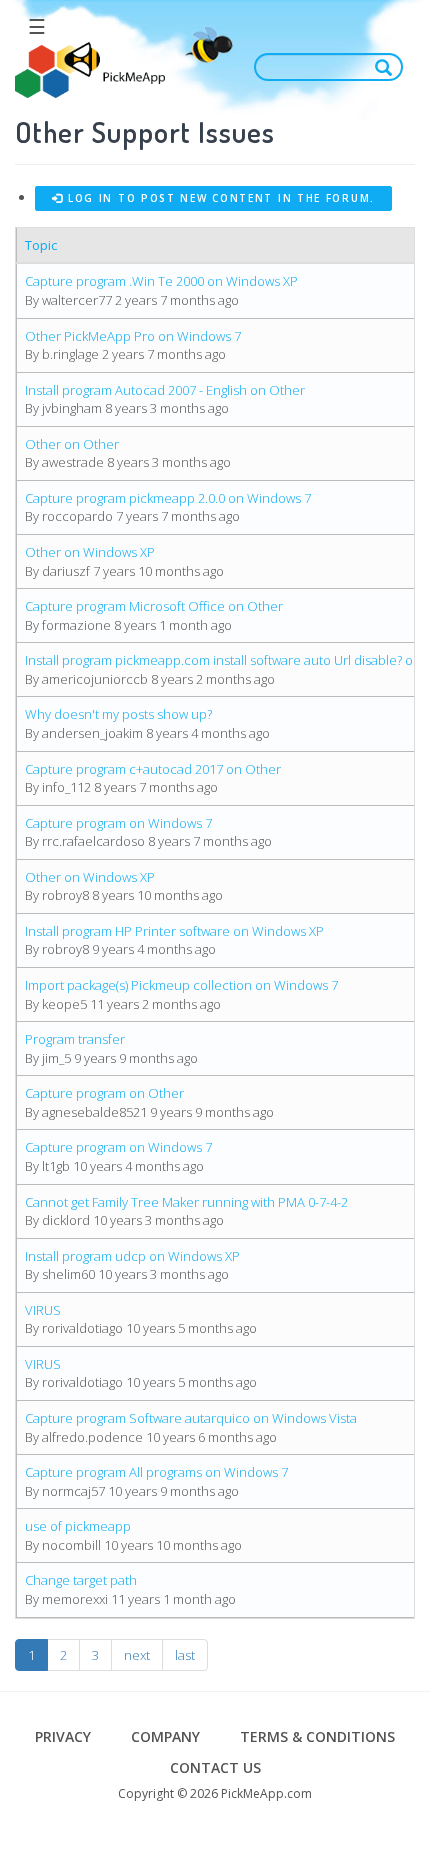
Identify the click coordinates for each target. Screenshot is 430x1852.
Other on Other (72, 444)
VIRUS (43, 1310)
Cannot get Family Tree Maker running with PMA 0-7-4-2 (186, 1202)
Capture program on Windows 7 (118, 823)
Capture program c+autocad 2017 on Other (153, 769)
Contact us (215, 1767)
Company (165, 1736)
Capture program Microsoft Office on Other (154, 606)
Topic (41, 245)
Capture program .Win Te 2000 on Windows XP (161, 281)
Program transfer (75, 1039)
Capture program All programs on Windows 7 (156, 1472)
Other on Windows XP (90, 552)
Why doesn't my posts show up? (118, 714)
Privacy (63, 1736)
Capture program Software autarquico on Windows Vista (191, 1418)
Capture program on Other (104, 1093)
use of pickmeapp (78, 1526)
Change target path (81, 1580)
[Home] (90, 70)
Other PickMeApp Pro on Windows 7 (133, 336)
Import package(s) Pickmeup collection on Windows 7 (181, 985)
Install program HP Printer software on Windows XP (174, 931)
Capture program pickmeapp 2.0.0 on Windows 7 (168, 498)
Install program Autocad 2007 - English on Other (165, 390)
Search (388, 66)
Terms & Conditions (317, 1736)
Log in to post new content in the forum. (219, 198)
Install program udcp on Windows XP (132, 1256)
